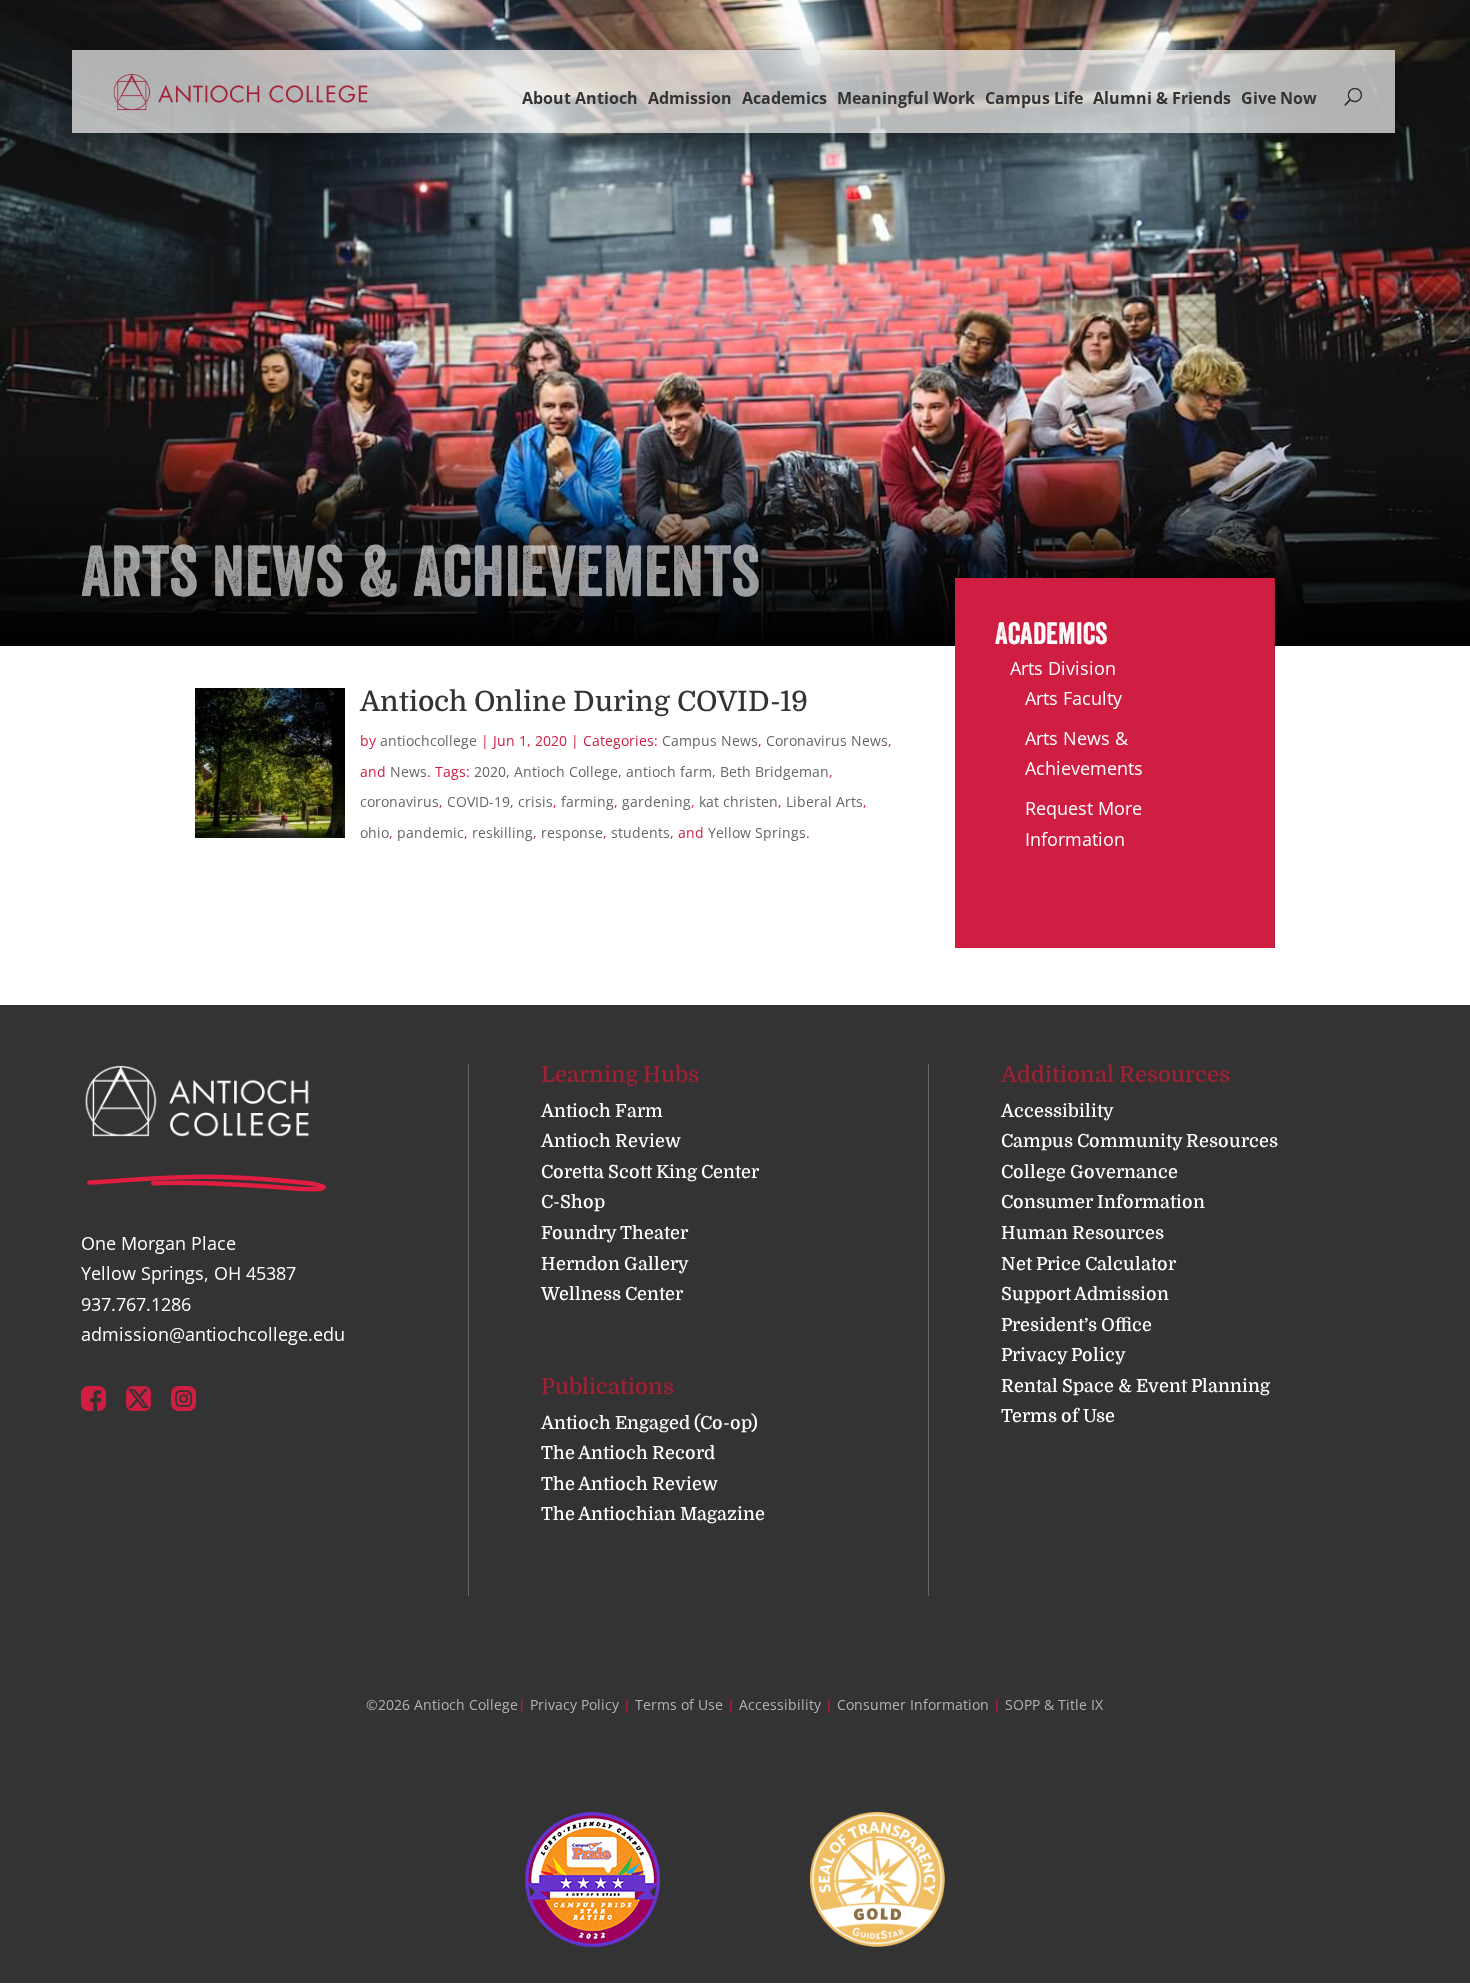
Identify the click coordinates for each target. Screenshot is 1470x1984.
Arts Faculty (1073, 698)
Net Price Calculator (1088, 1264)
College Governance (1089, 1172)
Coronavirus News (827, 740)
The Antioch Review (629, 1484)
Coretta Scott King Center (650, 1172)
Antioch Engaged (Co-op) (649, 1423)
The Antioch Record (628, 1453)
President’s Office (1076, 1325)
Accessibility (1057, 1111)
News (408, 771)
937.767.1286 (136, 1304)
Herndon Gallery (615, 1264)
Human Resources (1082, 1233)
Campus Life (1034, 98)
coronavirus (399, 801)
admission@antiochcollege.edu (213, 1334)
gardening (656, 801)
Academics (784, 98)
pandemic (430, 832)
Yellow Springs (757, 832)
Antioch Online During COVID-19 (584, 702)
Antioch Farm (602, 1111)
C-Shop (573, 1202)
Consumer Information (1103, 1202)
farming (587, 801)
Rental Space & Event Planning (1135, 1386)
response (572, 832)
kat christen (738, 801)
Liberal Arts (824, 801)
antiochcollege (428, 740)
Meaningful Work (906, 98)
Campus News (710, 740)
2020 (490, 771)
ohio (374, 832)
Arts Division (1063, 668)
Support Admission (1085, 1294)
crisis (535, 801)
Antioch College (566, 771)
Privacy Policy (1063, 1355)
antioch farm (669, 771)
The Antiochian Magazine (653, 1514)
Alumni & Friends (1162, 98)
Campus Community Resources (1139, 1141)
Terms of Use (1058, 1416)
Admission (690, 98)
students (640, 832)
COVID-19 (478, 801)
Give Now (1279, 98)
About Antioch (580, 98)
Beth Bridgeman (774, 771)
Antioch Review (611, 1141)
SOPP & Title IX (1054, 1704)
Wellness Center (612, 1294)
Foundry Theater (614, 1233)
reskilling (502, 832)
